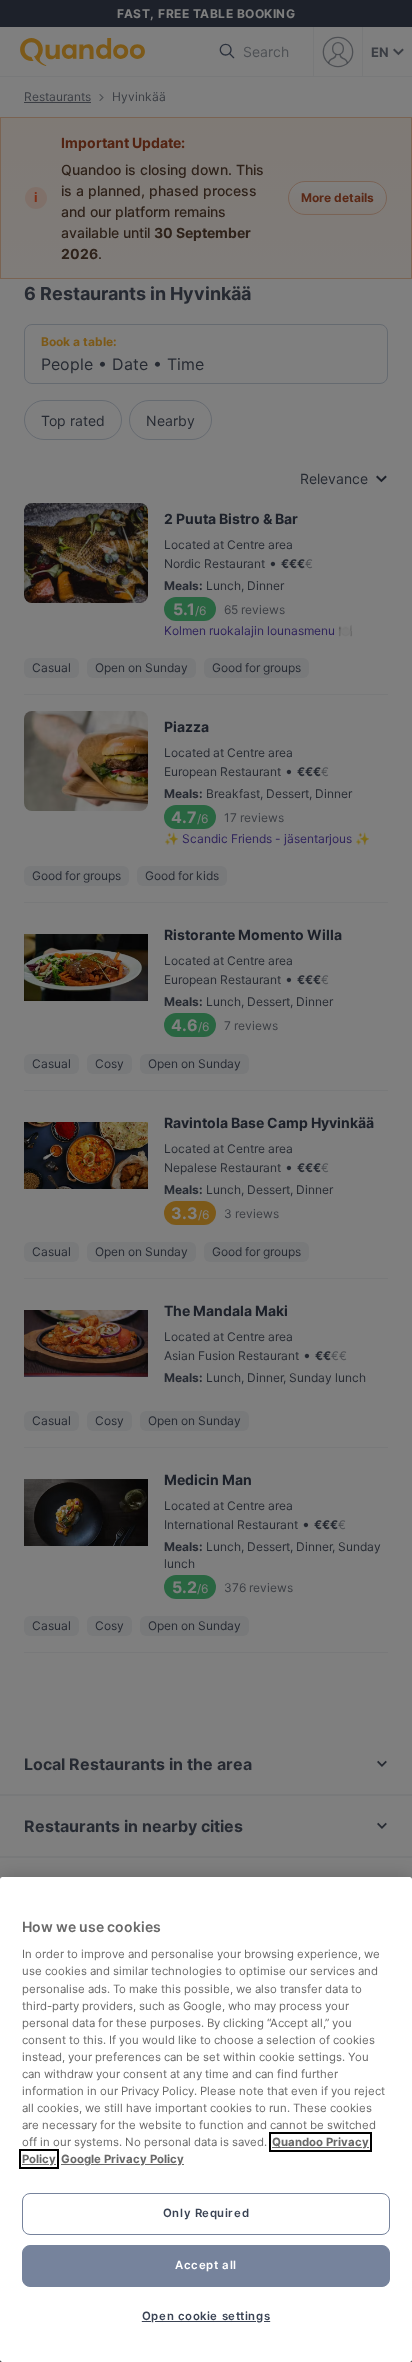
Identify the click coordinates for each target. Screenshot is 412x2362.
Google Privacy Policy (122, 2159)
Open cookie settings (206, 2316)
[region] (206, 2119)
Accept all (206, 2265)
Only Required (206, 2213)
